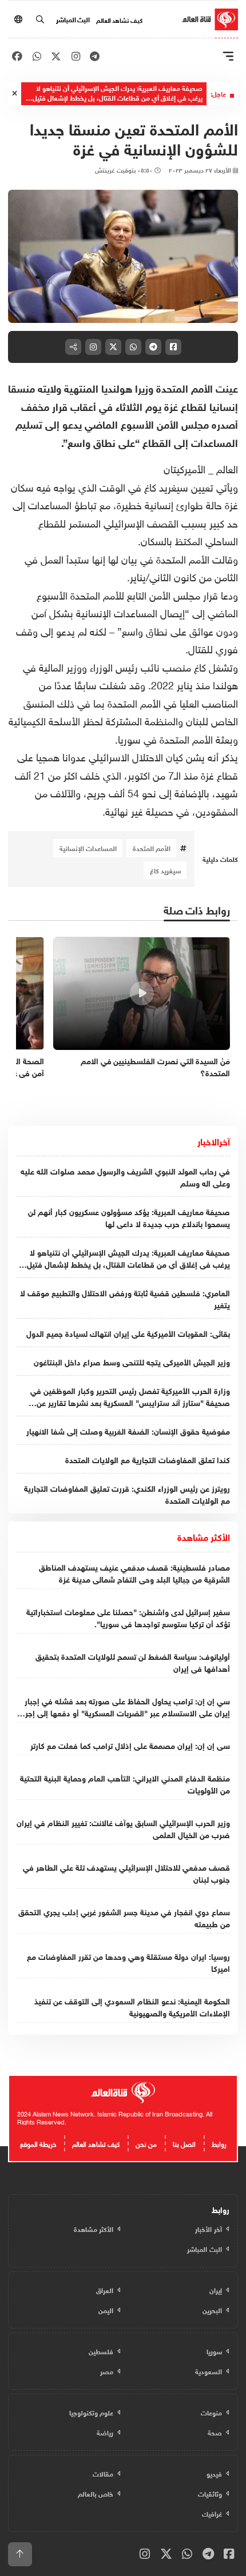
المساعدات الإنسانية (88, 848)
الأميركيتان (186, 468)
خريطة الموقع (38, 2143)
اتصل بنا (184, 2143)
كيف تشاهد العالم (119, 19)
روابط (219, 2143)
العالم (227, 468)
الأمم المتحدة (152, 848)
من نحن (146, 2143)
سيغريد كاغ (165, 870)
